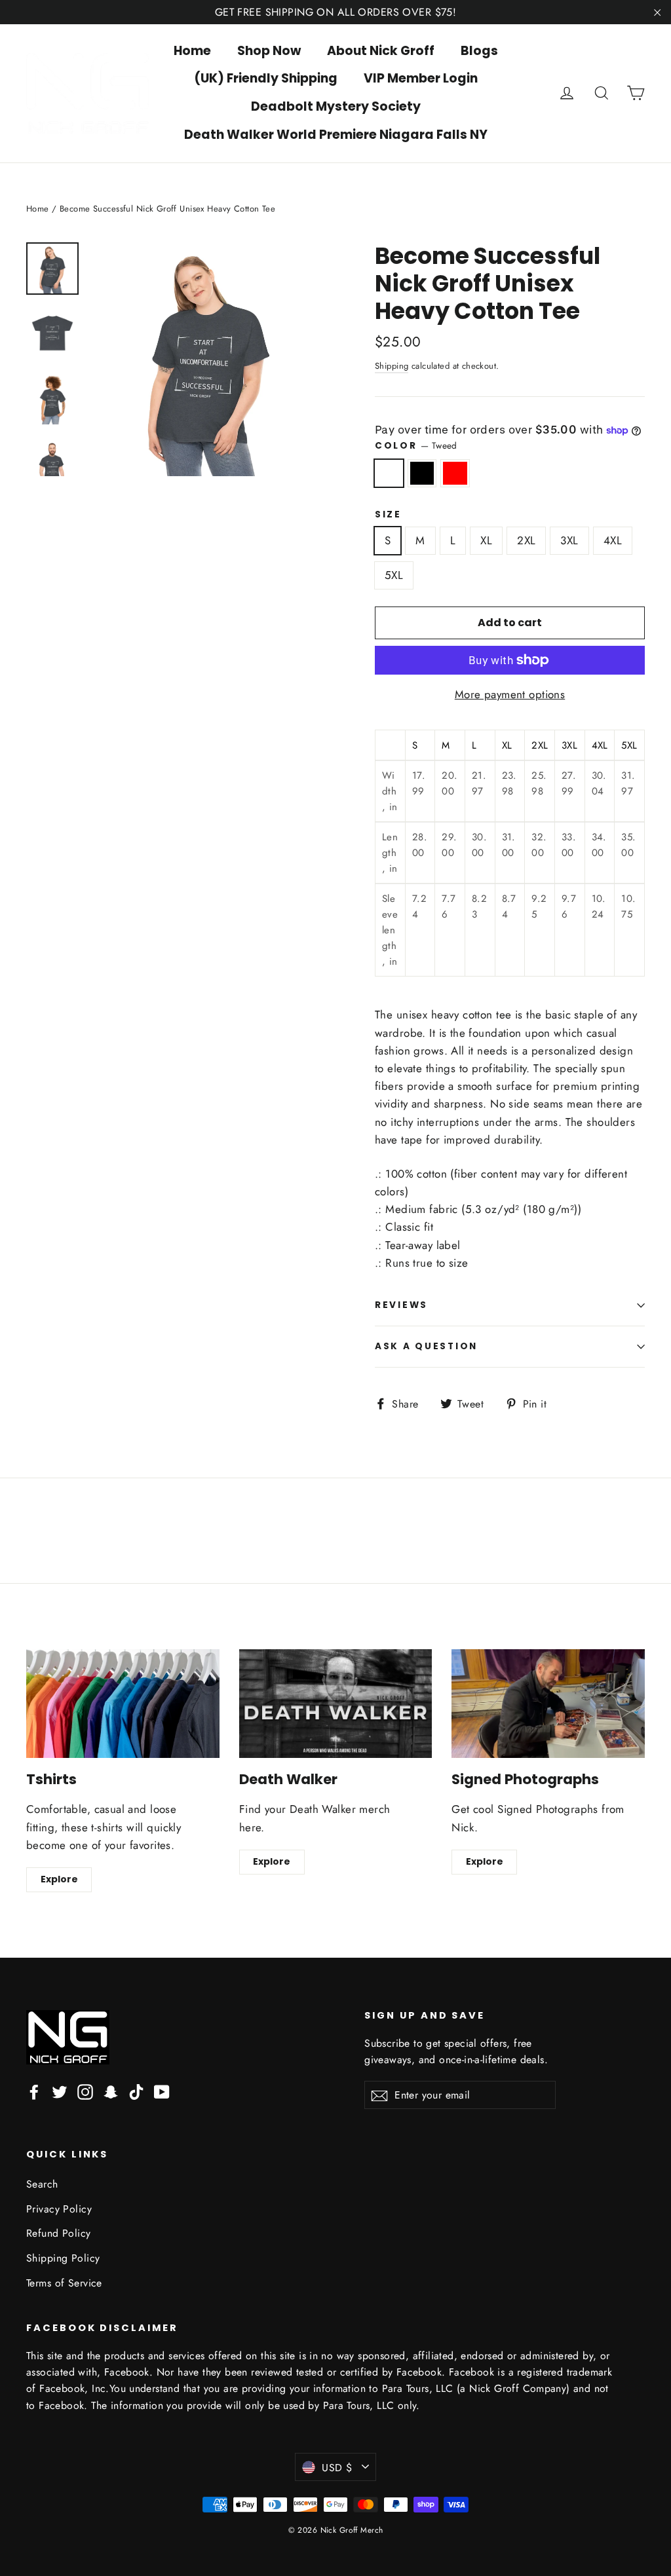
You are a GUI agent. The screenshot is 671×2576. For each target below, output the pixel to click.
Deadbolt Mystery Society (336, 106)
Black (422, 473)
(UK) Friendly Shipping (266, 78)
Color (416, 445)
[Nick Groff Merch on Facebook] (34, 2091)
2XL (526, 540)
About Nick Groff (381, 51)
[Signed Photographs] (548, 1704)
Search (42, 2184)
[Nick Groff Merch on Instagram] (85, 2091)
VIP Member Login (421, 78)
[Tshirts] (123, 1704)
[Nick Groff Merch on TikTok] (136, 2091)
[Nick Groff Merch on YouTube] (162, 2091)
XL (486, 540)
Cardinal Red (455, 473)
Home (192, 51)
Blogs (479, 51)
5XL (394, 575)
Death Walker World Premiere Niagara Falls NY (336, 135)
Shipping (392, 366)
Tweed (389, 473)
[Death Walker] (336, 1704)
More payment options (510, 694)
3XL (569, 540)
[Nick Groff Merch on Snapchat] (111, 2091)
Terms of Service (64, 2283)
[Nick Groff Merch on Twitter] (60, 2091)
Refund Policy (59, 2233)
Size (388, 515)
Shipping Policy (63, 2258)
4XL (613, 540)
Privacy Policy (59, 2209)
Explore (59, 1879)
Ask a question (426, 1346)
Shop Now (269, 51)
